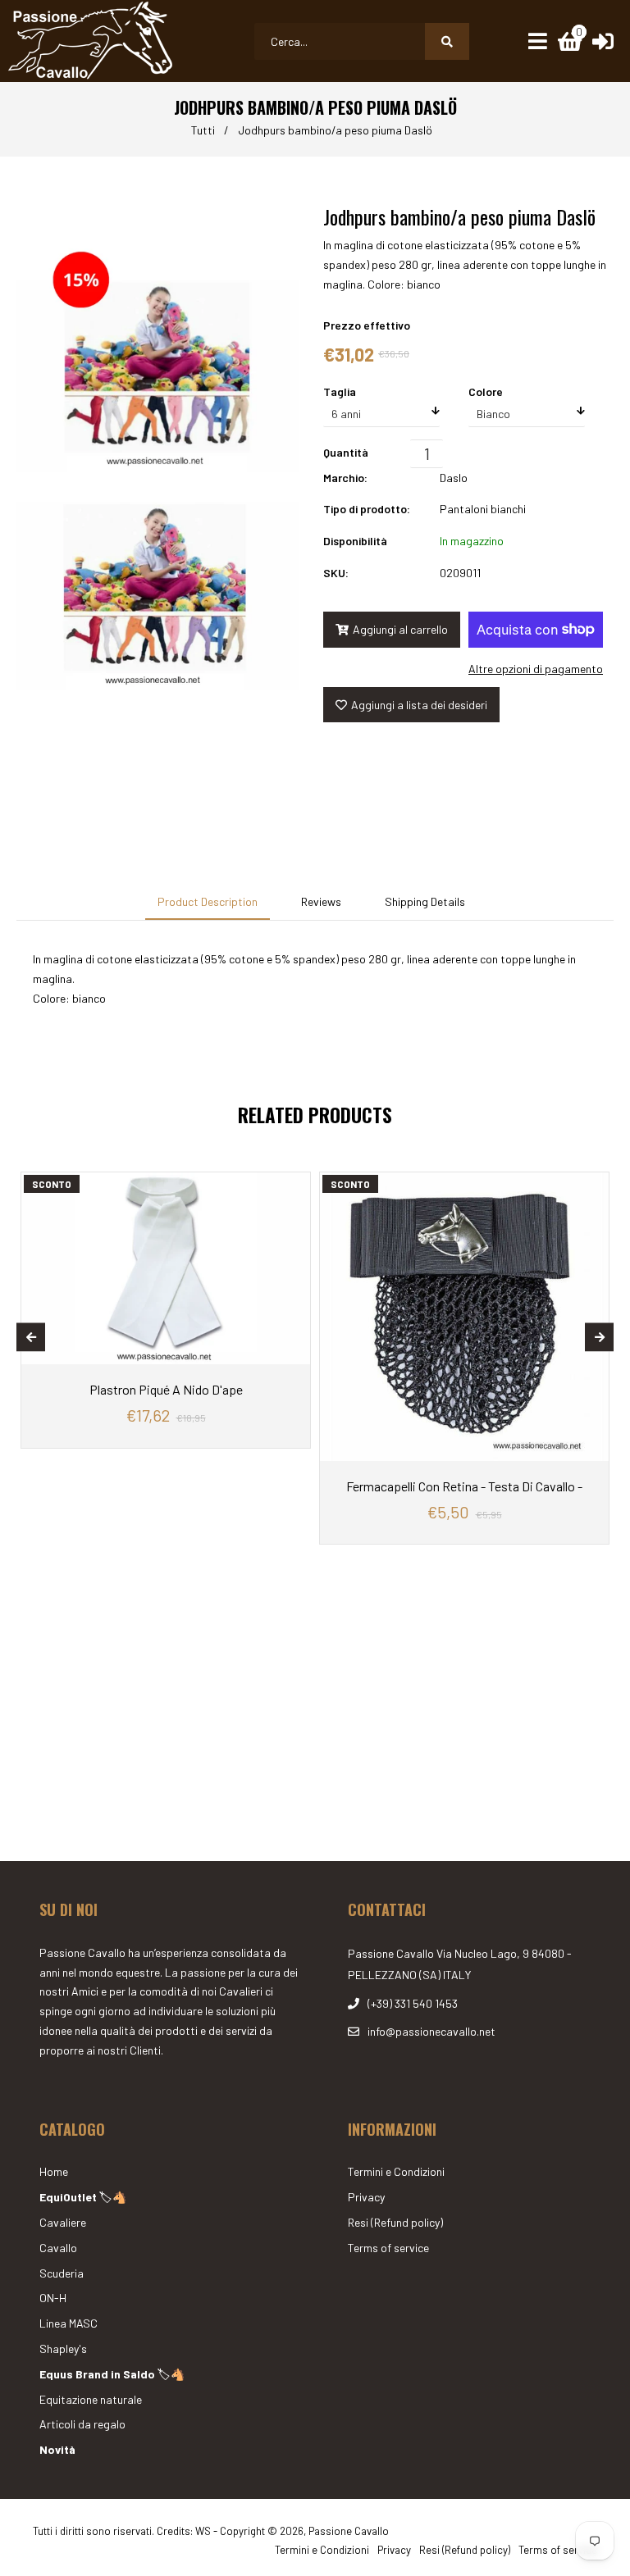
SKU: (336, 573)
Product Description (208, 901)
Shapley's (63, 2348)
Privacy (366, 2197)
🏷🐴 (83, 2197)
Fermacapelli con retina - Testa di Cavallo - (464, 1486)
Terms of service (388, 2248)
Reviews (321, 901)
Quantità (346, 452)
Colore (486, 391)
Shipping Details (425, 901)
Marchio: (345, 478)
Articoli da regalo (82, 2424)
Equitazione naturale (91, 2399)
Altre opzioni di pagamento (536, 669)
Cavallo (58, 2248)
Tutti (203, 130)
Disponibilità (355, 541)
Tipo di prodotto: (367, 509)
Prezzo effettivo (367, 325)
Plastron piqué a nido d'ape (166, 1389)
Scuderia (62, 2273)
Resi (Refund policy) (395, 2222)
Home (54, 2171)
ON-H (53, 2298)
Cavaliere (63, 2222)
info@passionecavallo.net (431, 2031)
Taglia (340, 391)
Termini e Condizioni (396, 2171)
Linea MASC (68, 2323)
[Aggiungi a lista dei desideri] (294, 1185)
